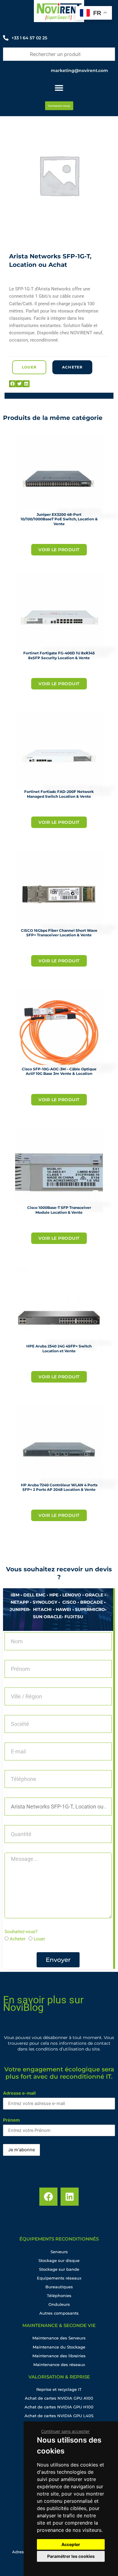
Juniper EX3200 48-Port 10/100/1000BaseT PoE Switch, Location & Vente (59, 519)
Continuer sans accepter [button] (65, 2431)
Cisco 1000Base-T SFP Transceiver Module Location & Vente (59, 1210)
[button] (13, 384)
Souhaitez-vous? (21, 1932)
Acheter (18, 1939)
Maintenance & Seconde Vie (59, 2325)
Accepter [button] (71, 2544)
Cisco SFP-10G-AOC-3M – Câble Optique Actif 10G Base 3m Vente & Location (59, 1071)
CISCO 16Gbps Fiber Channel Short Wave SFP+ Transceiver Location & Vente (59, 933)
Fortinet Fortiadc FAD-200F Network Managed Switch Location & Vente (59, 794)
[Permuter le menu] (59, 88)
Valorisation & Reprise (59, 2377)
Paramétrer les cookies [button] (71, 2556)
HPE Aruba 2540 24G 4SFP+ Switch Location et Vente (59, 1349)
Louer (39, 1939)
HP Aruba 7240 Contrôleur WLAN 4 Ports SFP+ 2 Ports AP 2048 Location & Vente (59, 1487)
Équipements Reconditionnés (59, 2239)
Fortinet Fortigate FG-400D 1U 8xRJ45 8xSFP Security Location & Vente (59, 655)
